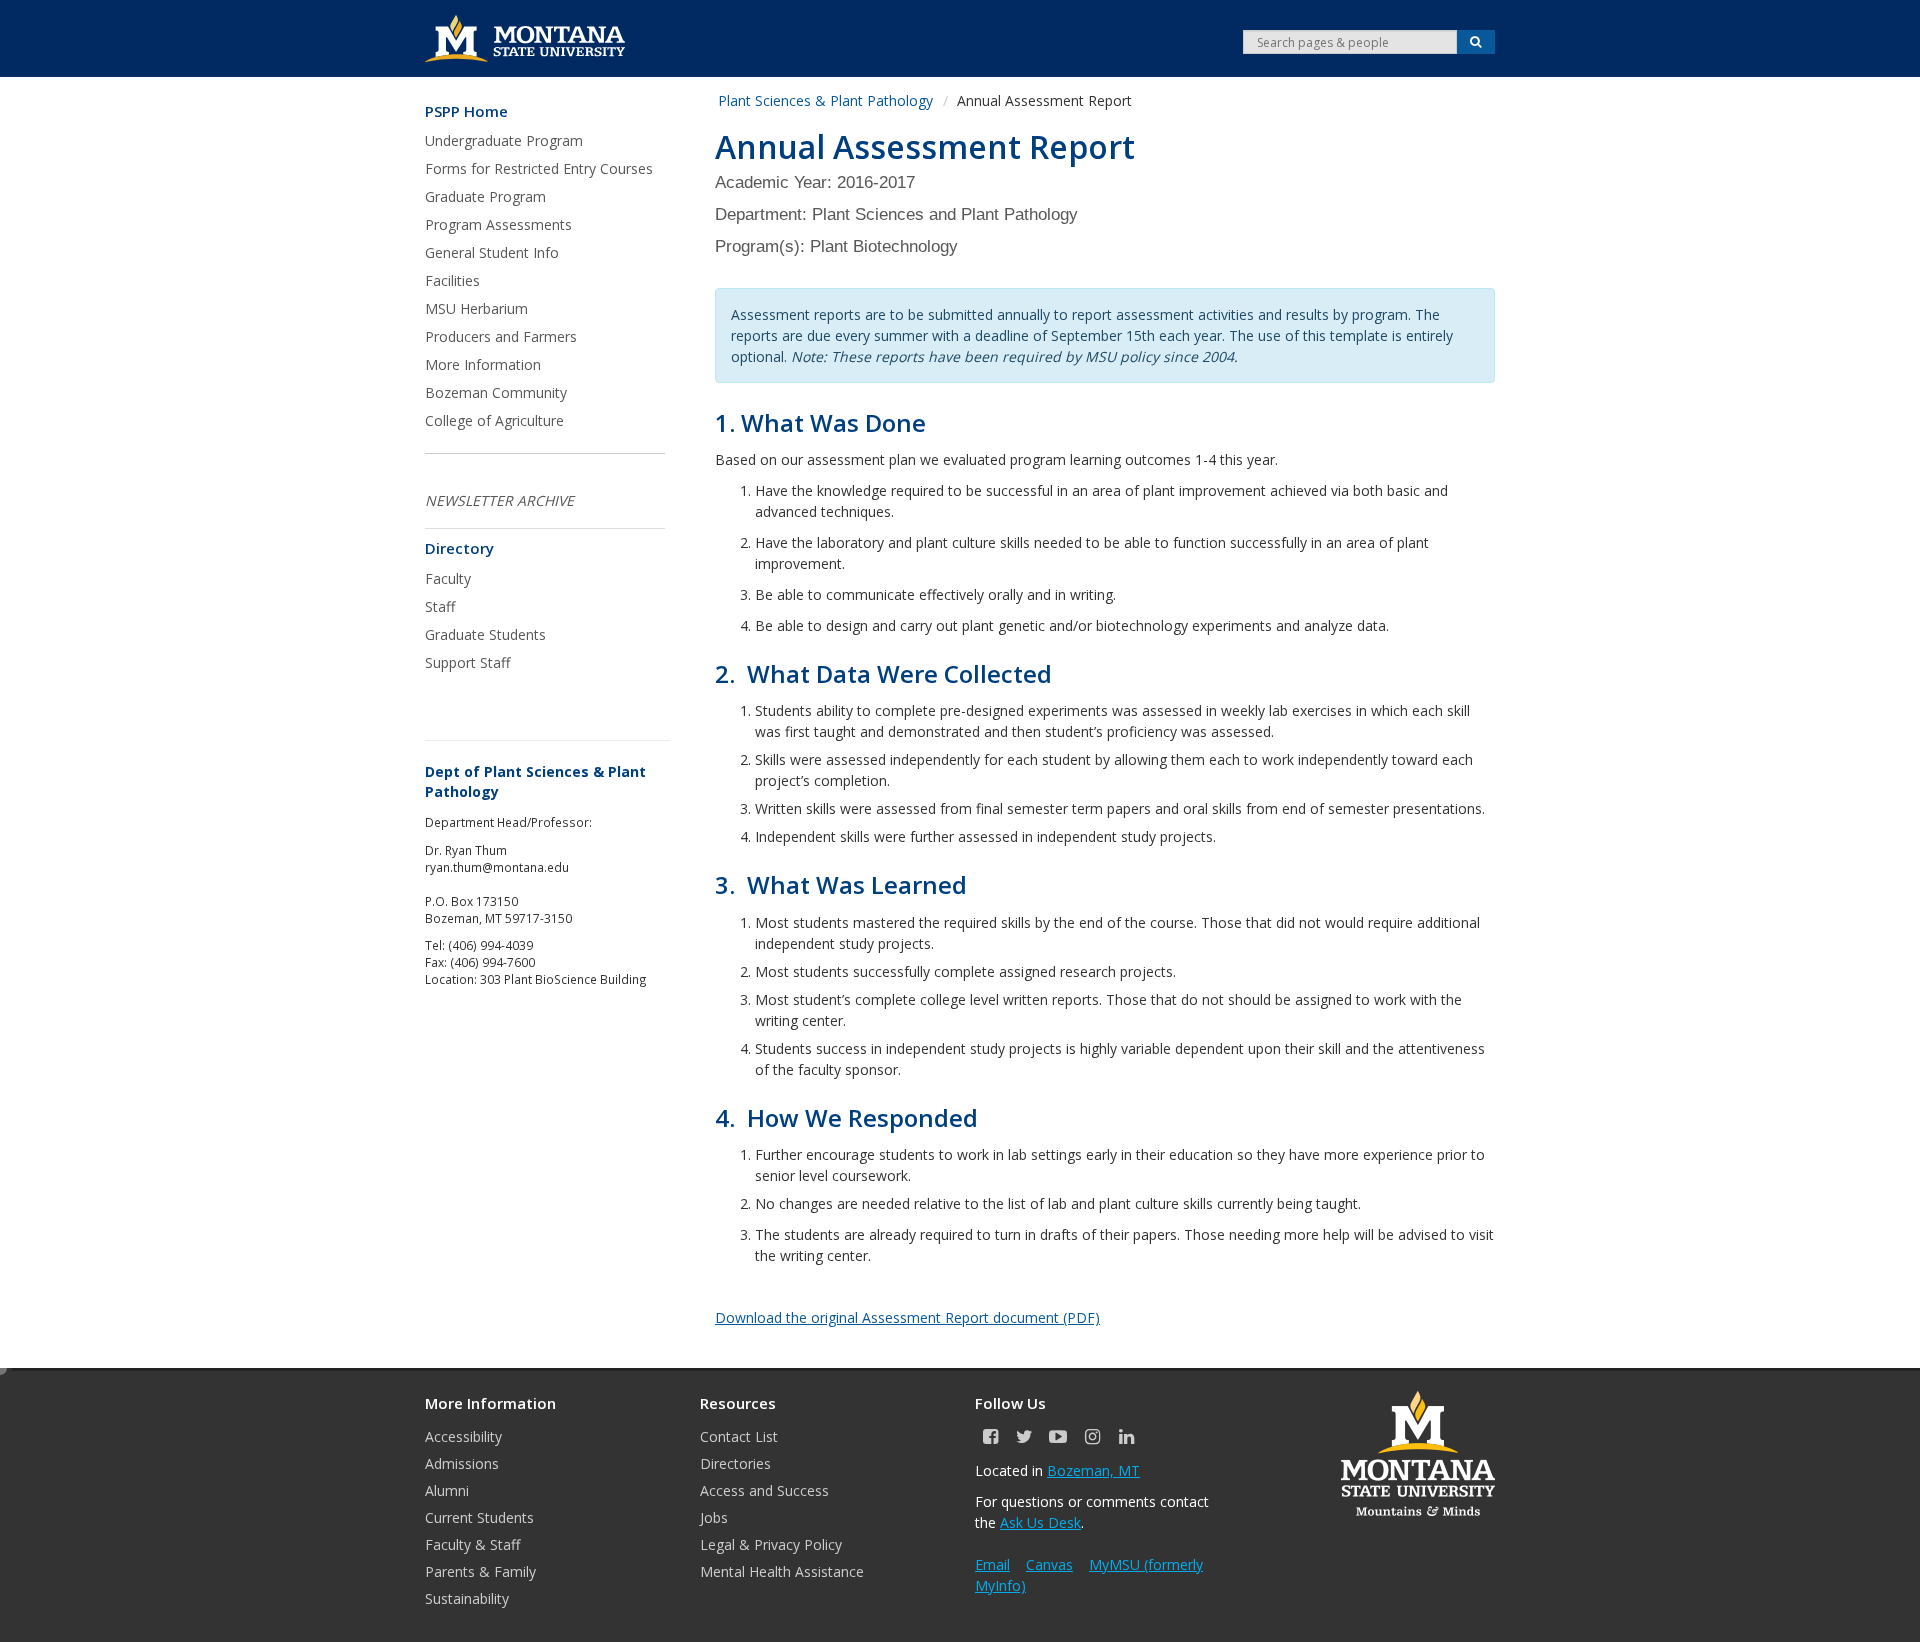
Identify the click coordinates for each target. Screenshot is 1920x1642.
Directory (459, 548)
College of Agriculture (494, 420)
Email (992, 1564)
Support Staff (467, 662)
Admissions (462, 1463)
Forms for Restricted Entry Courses (539, 168)
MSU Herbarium (476, 308)
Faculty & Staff (472, 1544)
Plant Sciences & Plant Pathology (825, 100)
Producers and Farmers (501, 336)
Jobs (714, 1517)
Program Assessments (498, 224)
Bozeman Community (496, 392)
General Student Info (492, 252)
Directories (735, 1463)
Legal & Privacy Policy (771, 1544)
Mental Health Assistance (782, 1571)
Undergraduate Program (504, 140)
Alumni (447, 1490)
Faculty (448, 578)
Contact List (739, 1436)
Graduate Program (485, 196)
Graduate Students (485, 634)
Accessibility (463, 1436)
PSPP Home (466, 111)
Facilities (452, 280)
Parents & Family (480, 1571)
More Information (483, 364)
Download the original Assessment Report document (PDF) (907, 1317)
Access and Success (764, 1490)
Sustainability (467, 1598)
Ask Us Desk (1040, 1522)
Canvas (1049, 1564)
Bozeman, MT (1093, 1470)
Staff (440, 606)
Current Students (479, 1517)
